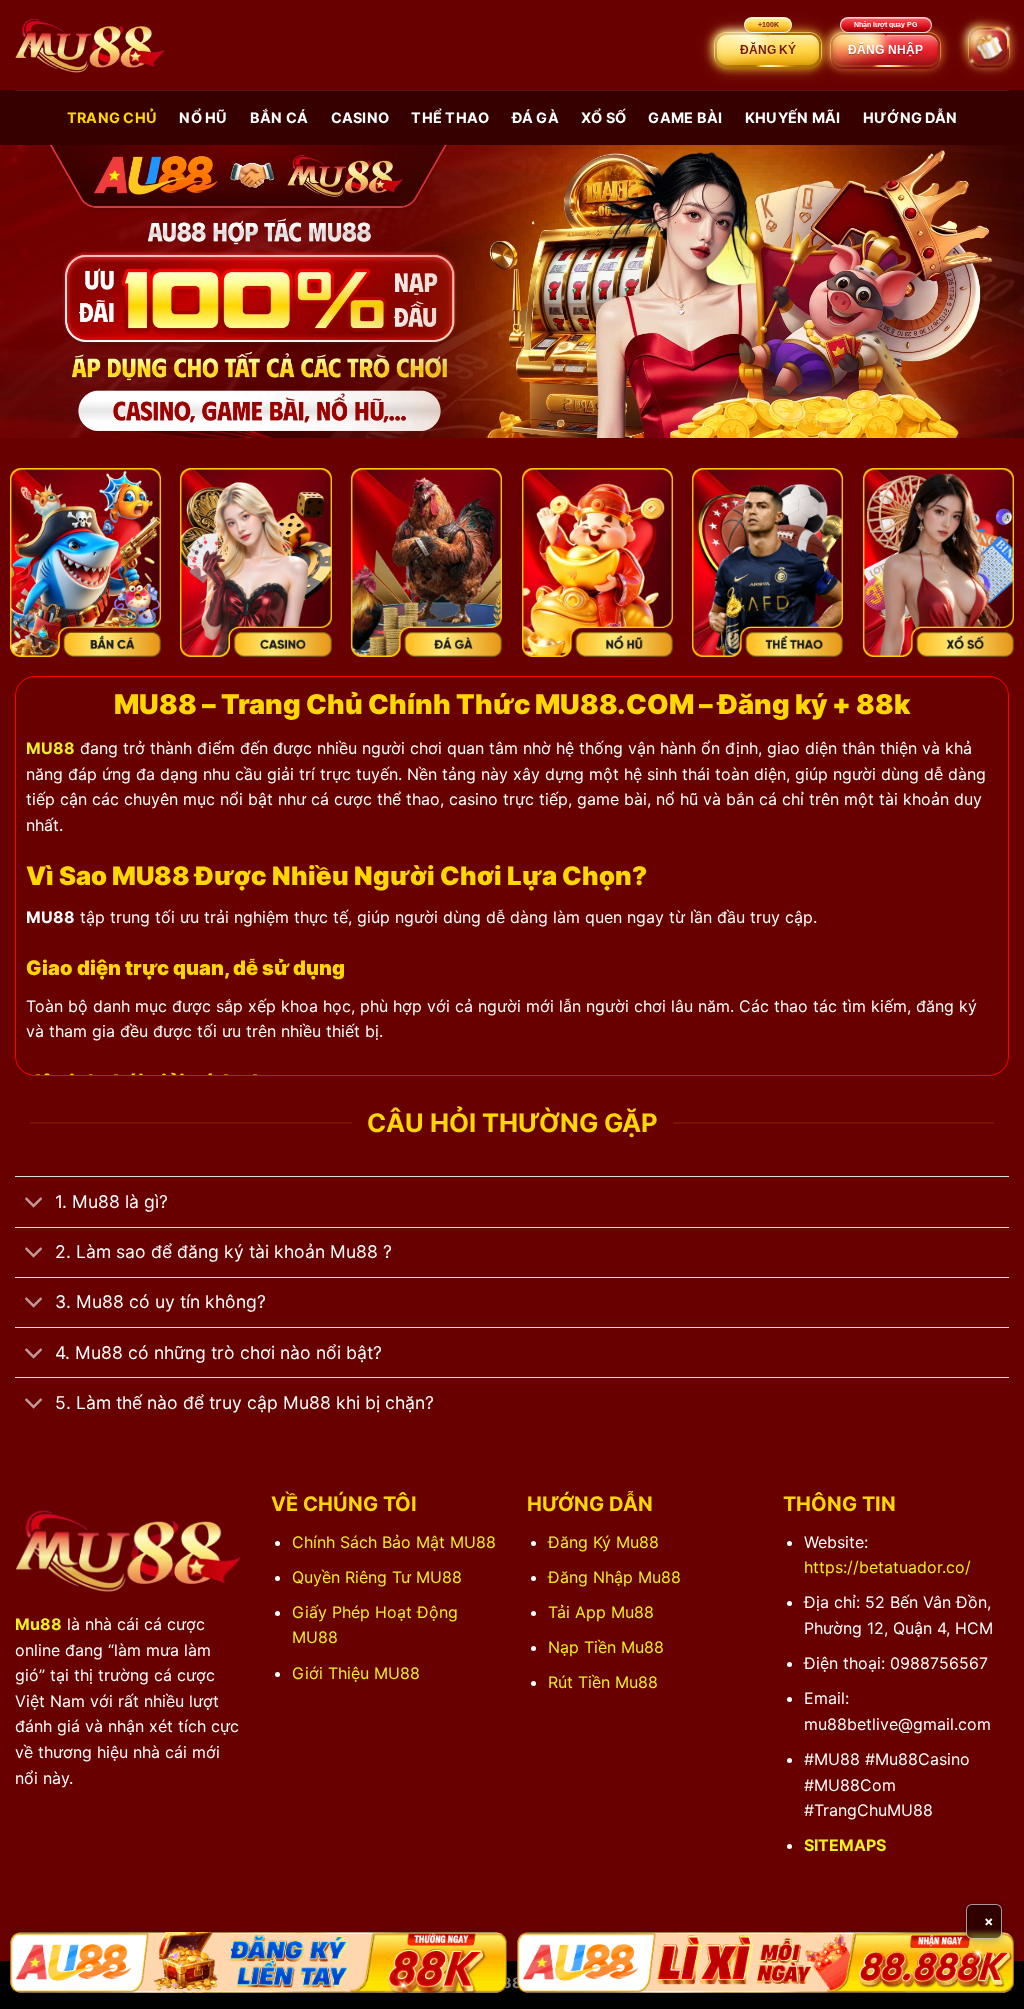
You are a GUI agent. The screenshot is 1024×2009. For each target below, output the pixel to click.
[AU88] (258, 1962)
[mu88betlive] (90, 45)
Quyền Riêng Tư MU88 (377, 1577)
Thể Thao (450, 117)
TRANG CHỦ (112, 117)
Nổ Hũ (203, 117)
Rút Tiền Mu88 (603, 1682)
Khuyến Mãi (793, 117)
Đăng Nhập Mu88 (614, 1577)
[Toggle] (34, 1203)
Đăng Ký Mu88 (603, 1542)
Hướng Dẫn (910, 117)
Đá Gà (535, 117)
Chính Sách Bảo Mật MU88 (394, 1542)
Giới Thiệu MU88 (356, 1673)
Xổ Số (603, 117)
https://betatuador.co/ (887, 1567)
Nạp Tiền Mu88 (606, 1647)
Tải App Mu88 (601, 1612)
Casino (360, 117)
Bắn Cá (279, 117)
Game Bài (685, 117)
